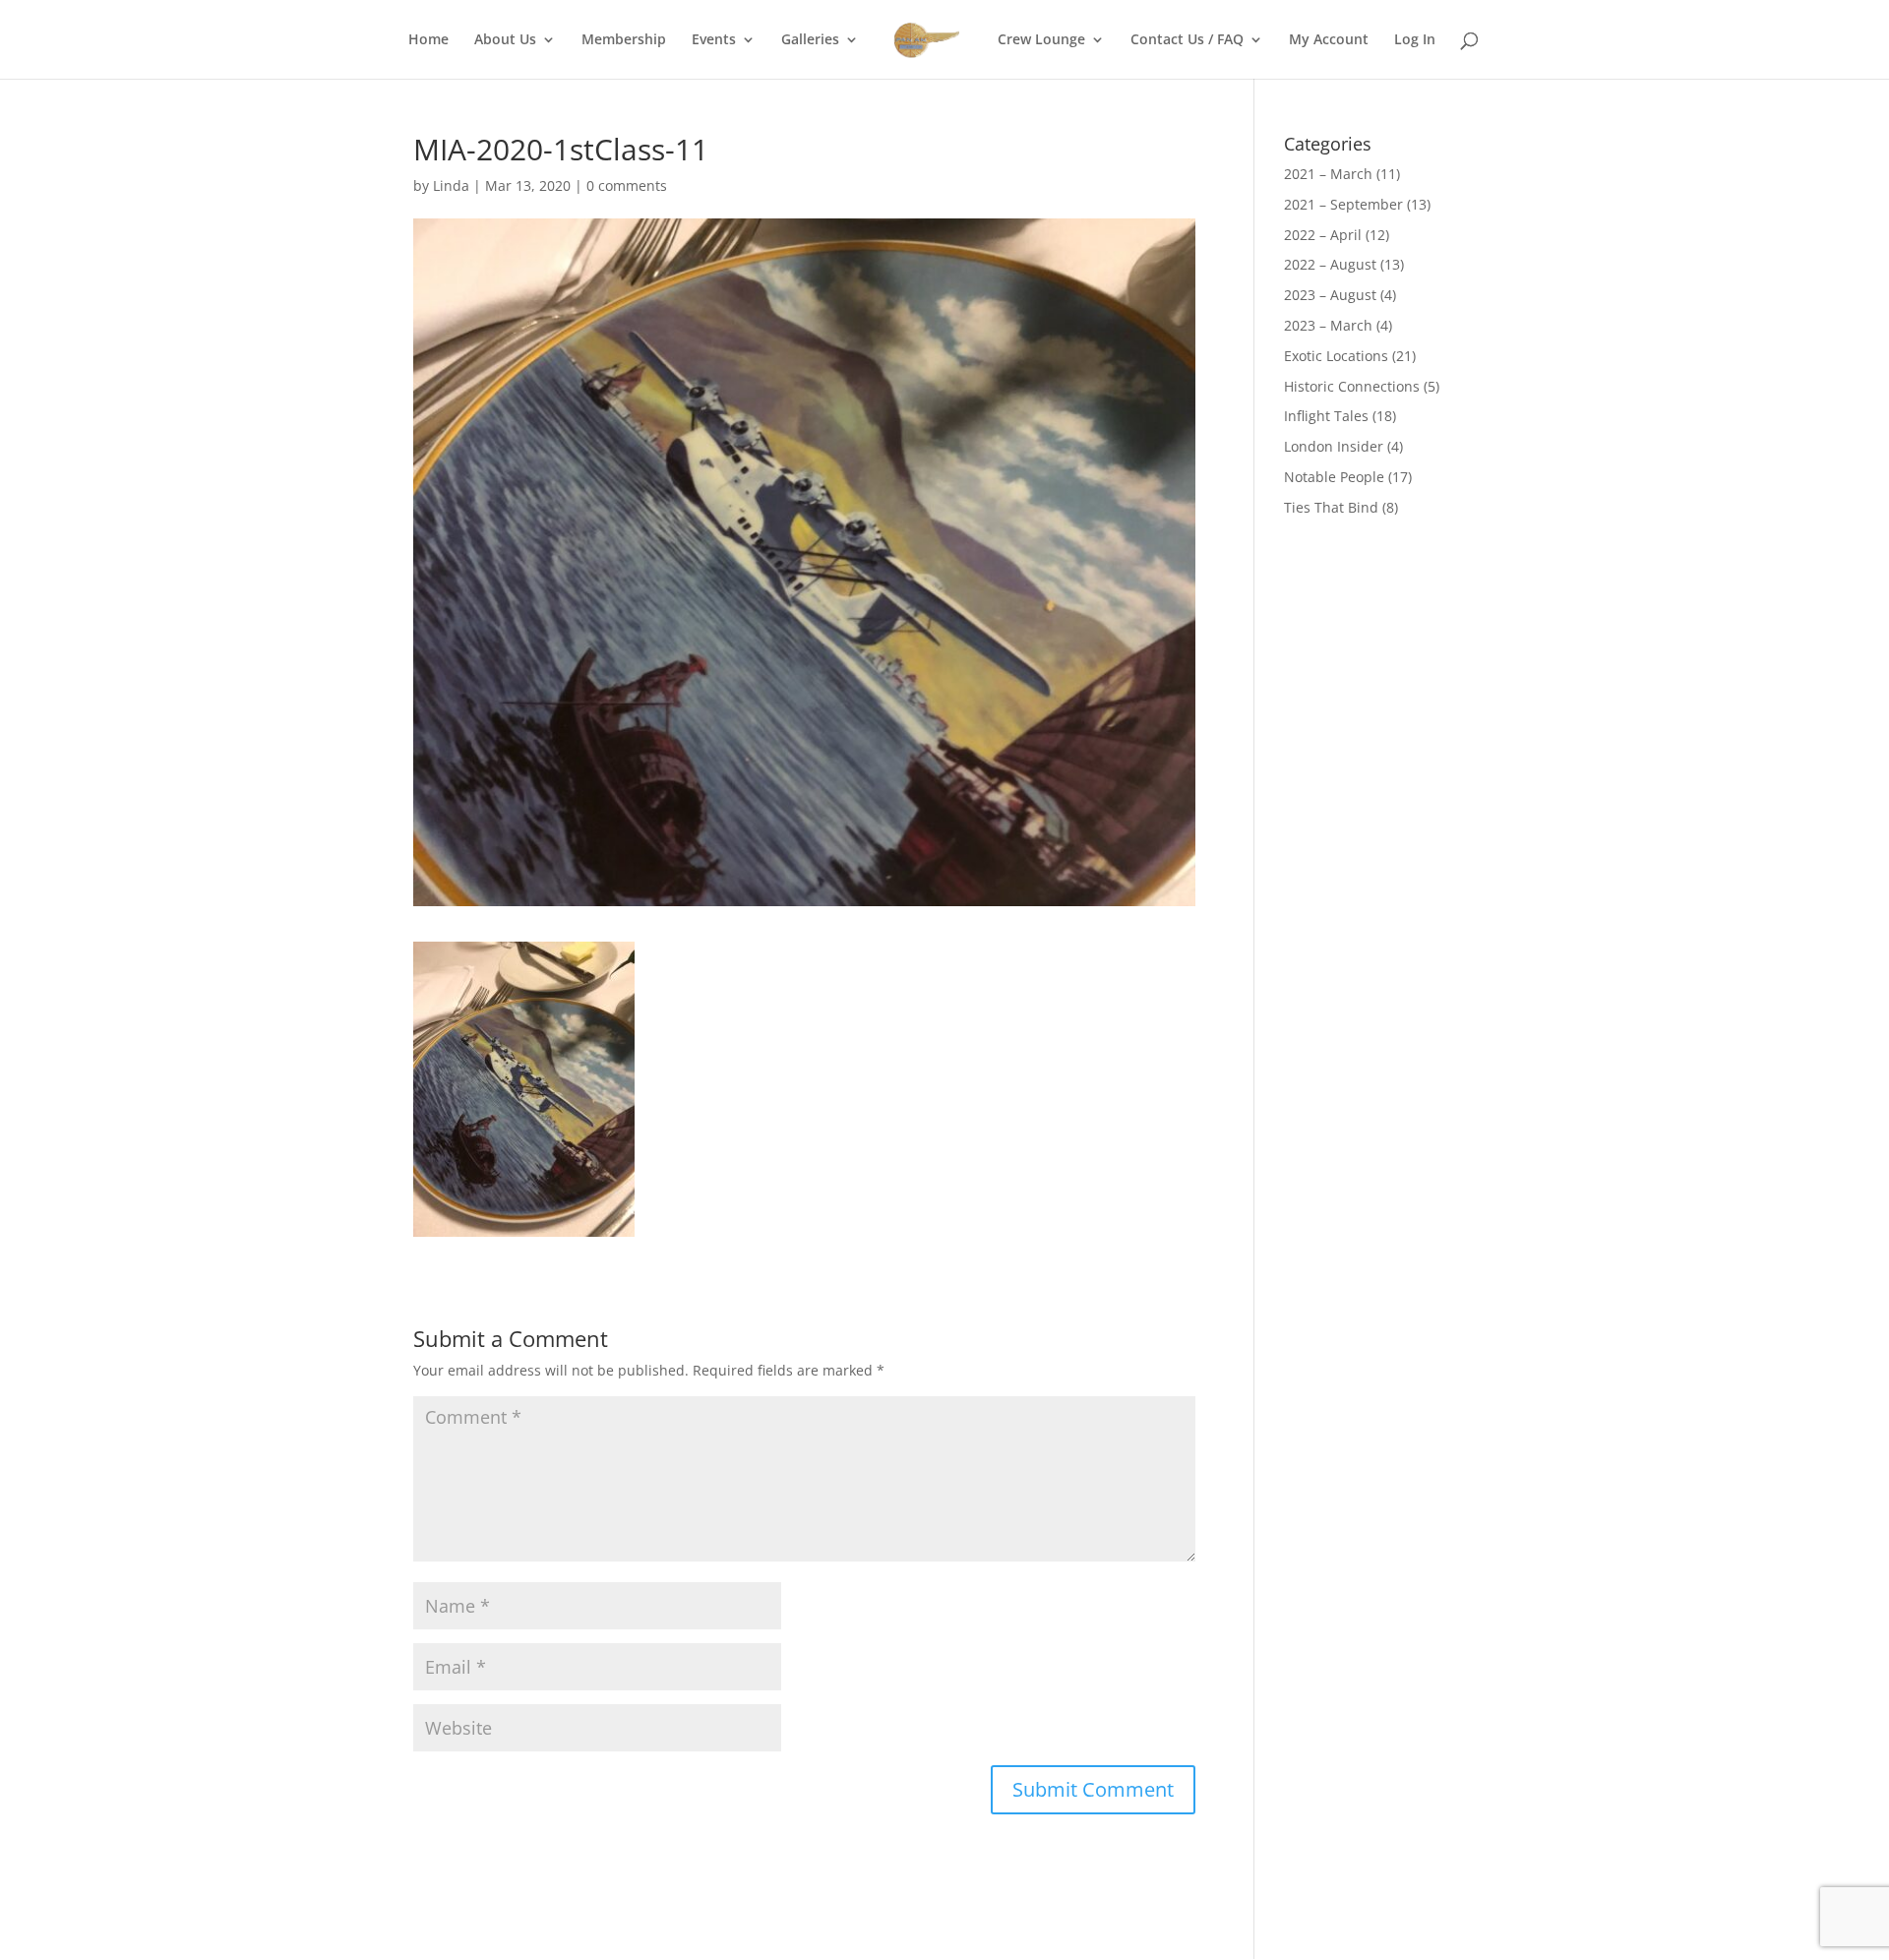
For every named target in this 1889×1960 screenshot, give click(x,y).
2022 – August (1330, 264)
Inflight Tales (1326, 416)
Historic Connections (1352, 386)
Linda (451, 185)
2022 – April (1323, 235)
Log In (1415, 40)
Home (428, 40)
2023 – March (1328, 325)
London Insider (1334, 446)
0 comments (627, 185)
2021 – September (1343, 204)
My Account (1329, 40)
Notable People (1334, 477)
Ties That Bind (1331, 507)
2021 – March (1328, 174)
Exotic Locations (1336, 356)
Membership (624, 40)
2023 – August (1330, 295)
